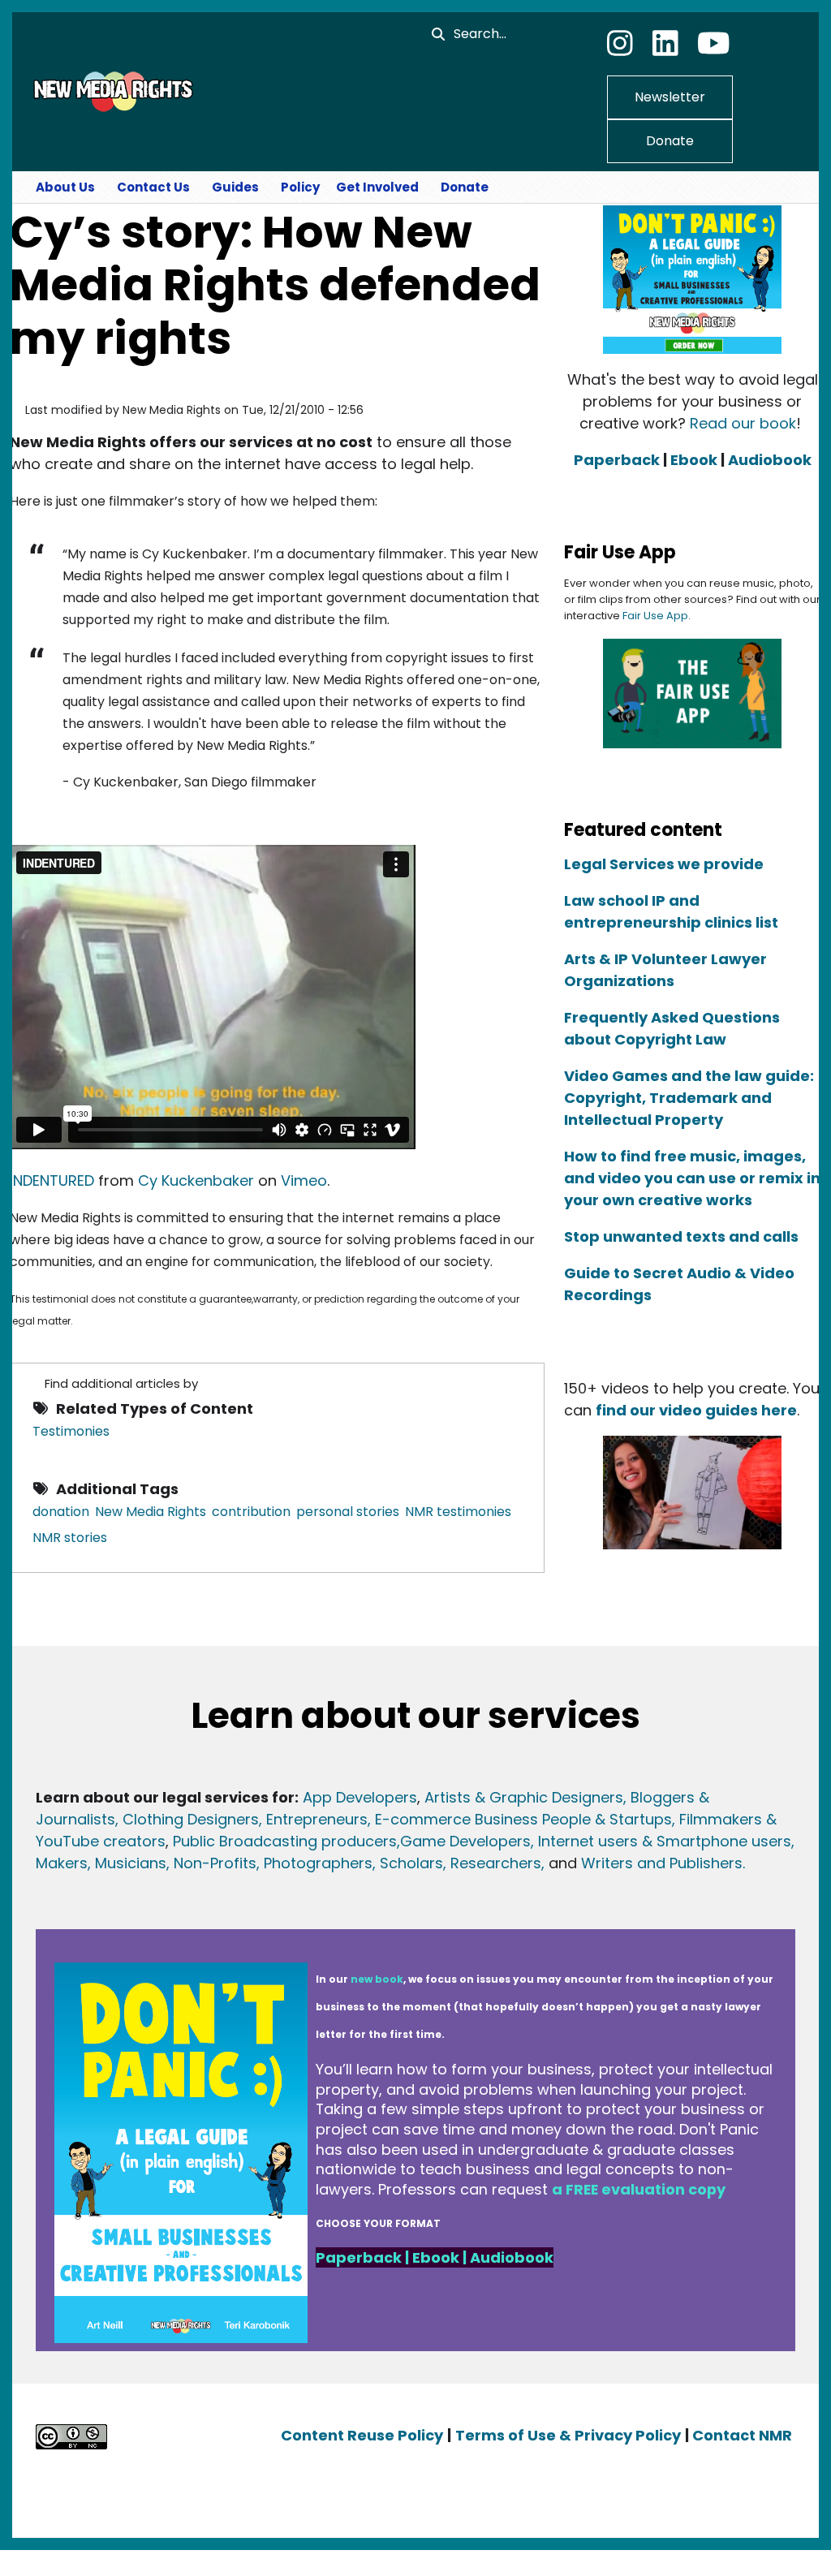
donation (61, 1512)
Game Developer (461, 1841)
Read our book (743, 423)
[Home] (111, 91)
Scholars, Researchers (459, 1863)
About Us (65, 187)
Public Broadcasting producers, (286, 1841)
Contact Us (153, 187)
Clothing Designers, (192, 1819)
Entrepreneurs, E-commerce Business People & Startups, (473, 1819)
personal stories (348, 1512)
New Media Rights (151, 1512)
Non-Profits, (217, 1863)
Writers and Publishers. (663, 1863)
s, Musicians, (125, 1863)
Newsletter (670, 97)
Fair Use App (655, 616)
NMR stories (70, 1538)
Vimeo (304, 1180)
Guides (235, 187)
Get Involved (377, 187)
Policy (300, 187)
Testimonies (71, 1431)
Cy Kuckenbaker (196, 1180)
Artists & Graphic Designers (524, 1797)
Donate (670, 141)
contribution (251, 1512)
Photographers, (318, 1863)
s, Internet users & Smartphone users (657, 1841)
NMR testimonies (458, 1512)
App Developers (360, 1797)
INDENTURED (52, 1180)
